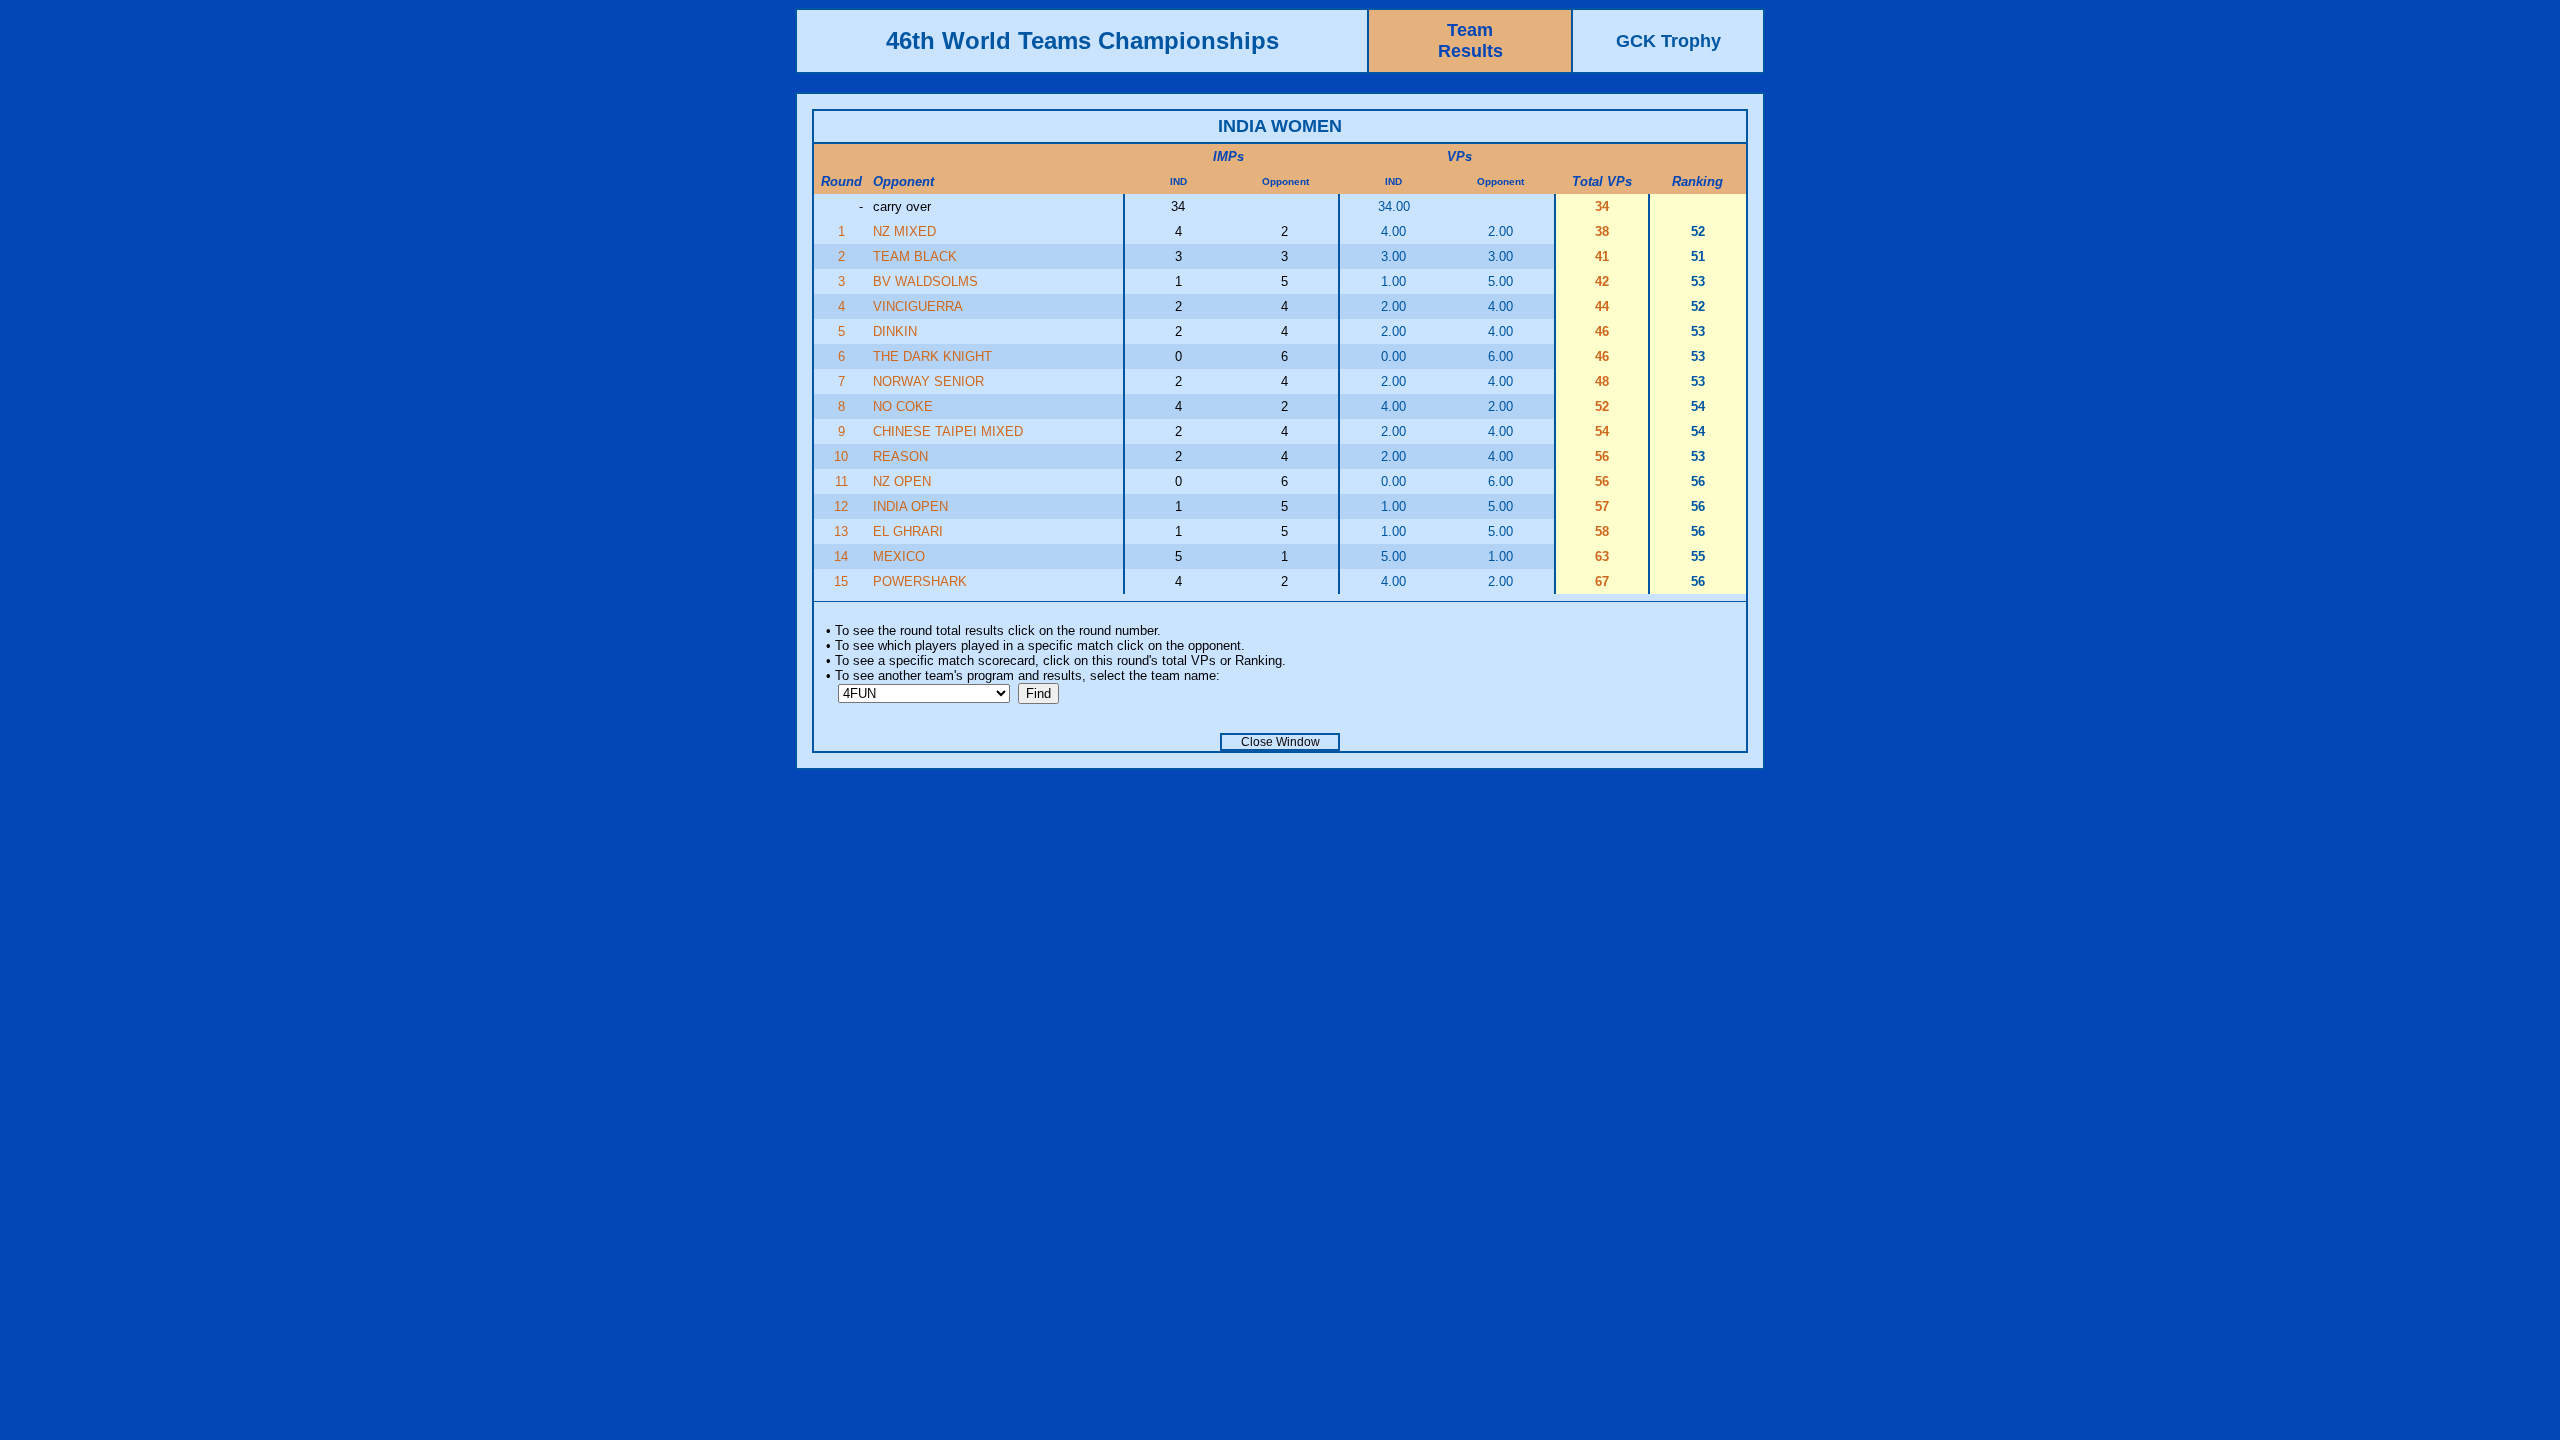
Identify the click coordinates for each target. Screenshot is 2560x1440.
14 (841, 556)
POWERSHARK (920, 581)
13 (841, 531)
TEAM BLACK (915, 256)
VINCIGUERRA (918, 306)
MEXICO (899, 556)
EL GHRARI (908, 531)
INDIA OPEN (910, 506)
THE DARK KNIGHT (932, 356)
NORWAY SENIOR (928, 381)
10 (841, 456)
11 (841, 481)
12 (841, 506)
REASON (900, 456)
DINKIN (895, 331)
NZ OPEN (902, 481)
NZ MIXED (904, 231)
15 (841, 581)
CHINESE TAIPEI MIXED (948, 431)
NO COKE (903, 406)
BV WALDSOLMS (925, 281)
